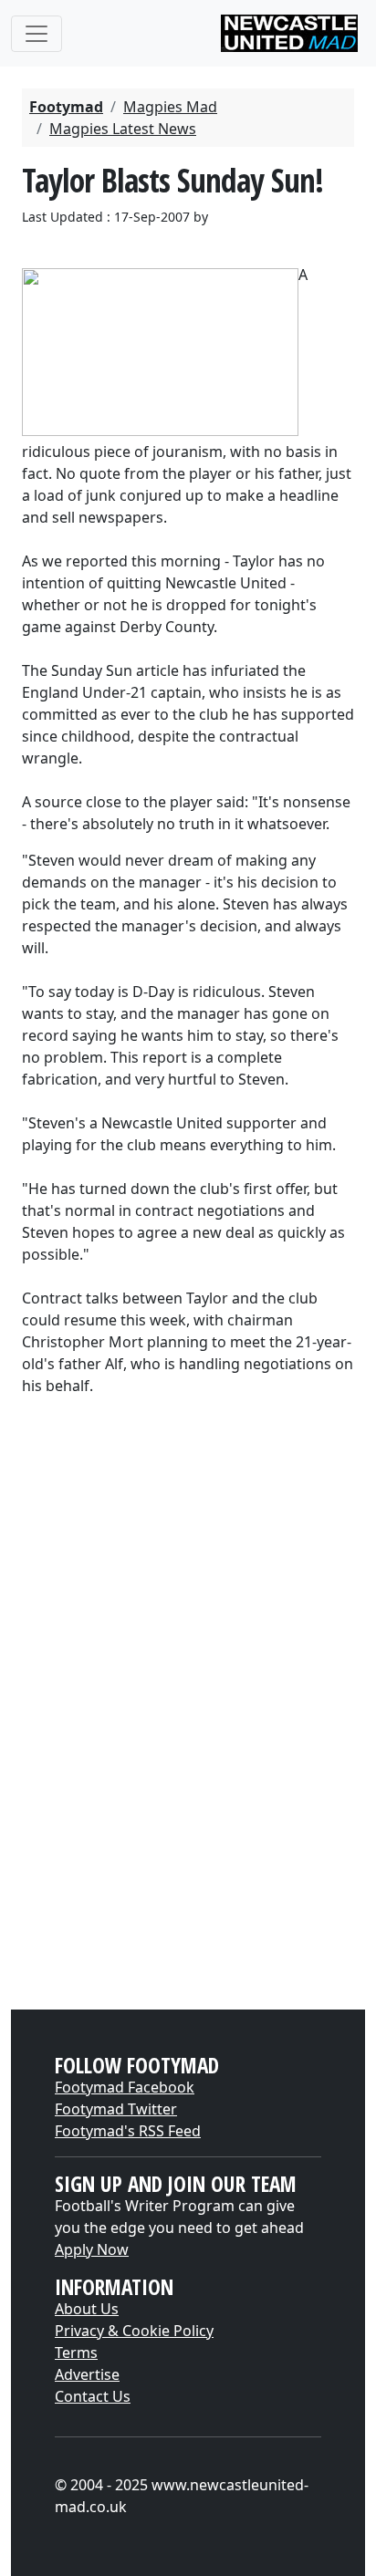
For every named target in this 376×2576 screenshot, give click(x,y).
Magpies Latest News (123, 129)
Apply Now (92, 2249)
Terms (76, 2353)
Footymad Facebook (125, 2087)
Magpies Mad (170, 107)
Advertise (87, 2374)
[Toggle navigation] (37, 34)
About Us (87, 2309)
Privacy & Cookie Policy (134, 2331)
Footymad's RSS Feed (128, 2131)
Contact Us (93, 2396)
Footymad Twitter (116, 2109)
